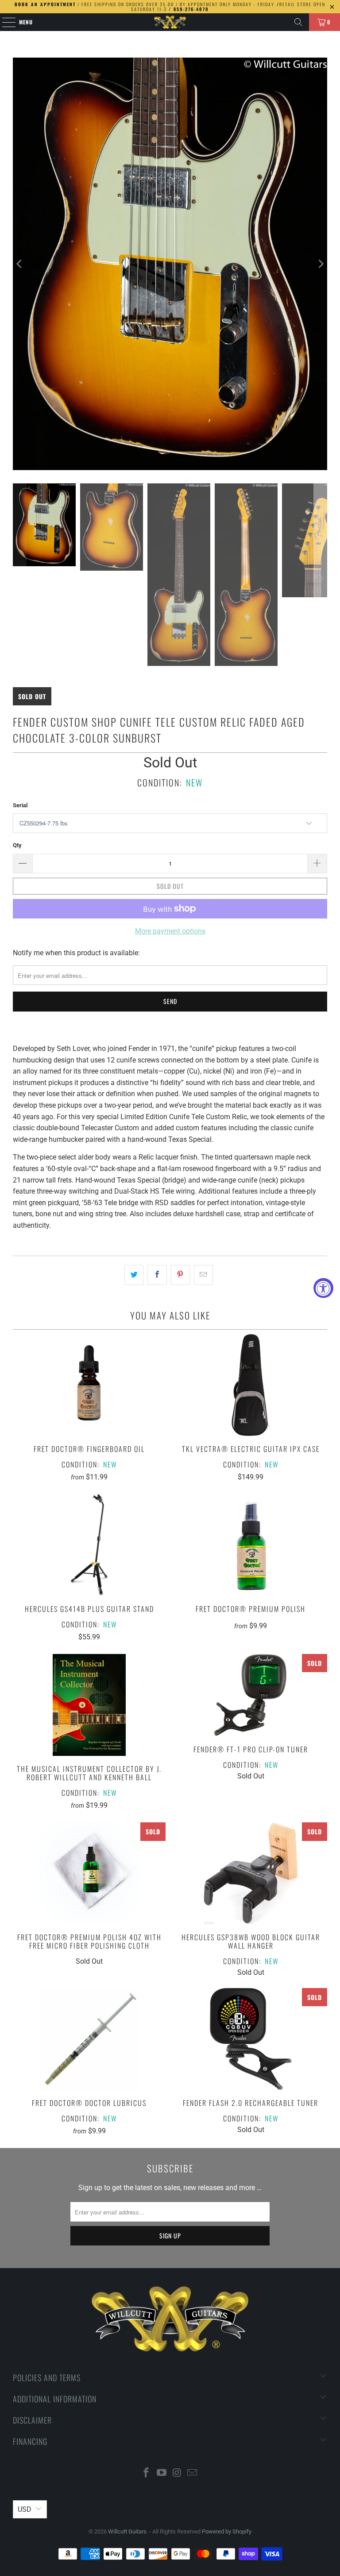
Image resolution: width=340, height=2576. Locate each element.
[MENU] (4, 22)
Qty (17, 845)
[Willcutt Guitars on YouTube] (162, 2473)
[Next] (321, 264)
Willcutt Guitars (127, 2531)
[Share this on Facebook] (157, 1275)
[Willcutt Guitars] (170, 22)
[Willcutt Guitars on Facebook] (147, 2473)
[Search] (298, 22)
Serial (20, 805)
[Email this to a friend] (203, 1275)
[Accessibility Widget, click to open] (323, 1288)
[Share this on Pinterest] (180, 1275)
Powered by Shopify (227, 2531)
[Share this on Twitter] (134, 1275)
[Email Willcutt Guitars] (193, 2473)
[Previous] (19, 264)
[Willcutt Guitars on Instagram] (178, 2473)
